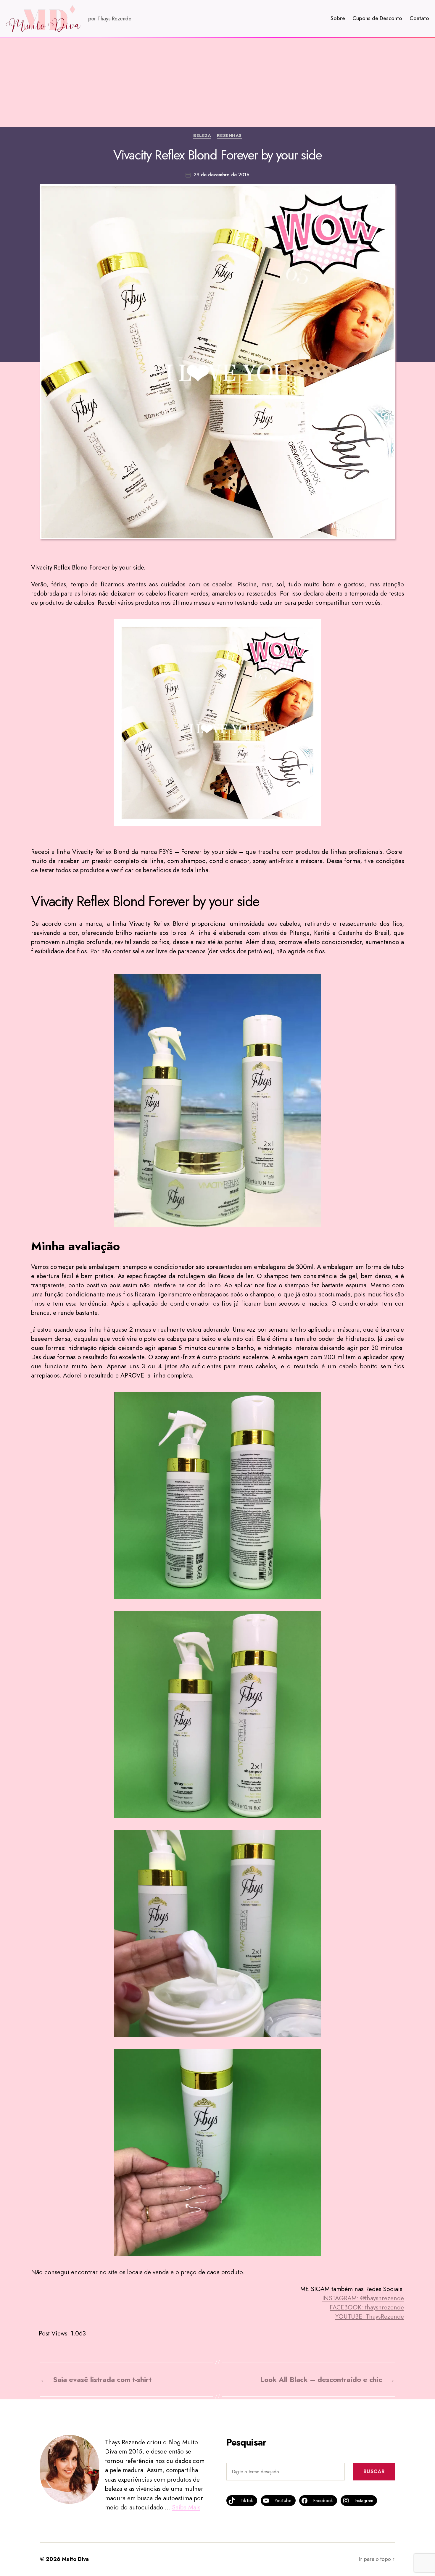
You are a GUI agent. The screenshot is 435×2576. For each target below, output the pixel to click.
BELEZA (202, 136)
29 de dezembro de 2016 (221, 175)
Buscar (374, 2471)
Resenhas (229, 136)
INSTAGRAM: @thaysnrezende (363, 2298)
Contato (419, 19)
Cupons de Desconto (377, 19)
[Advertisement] (217, 83)
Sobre (338, 19)
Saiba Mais (186, 2507)
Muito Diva (75, 2559)
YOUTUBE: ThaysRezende (370, 2317)
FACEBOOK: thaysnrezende (367, 2307)
